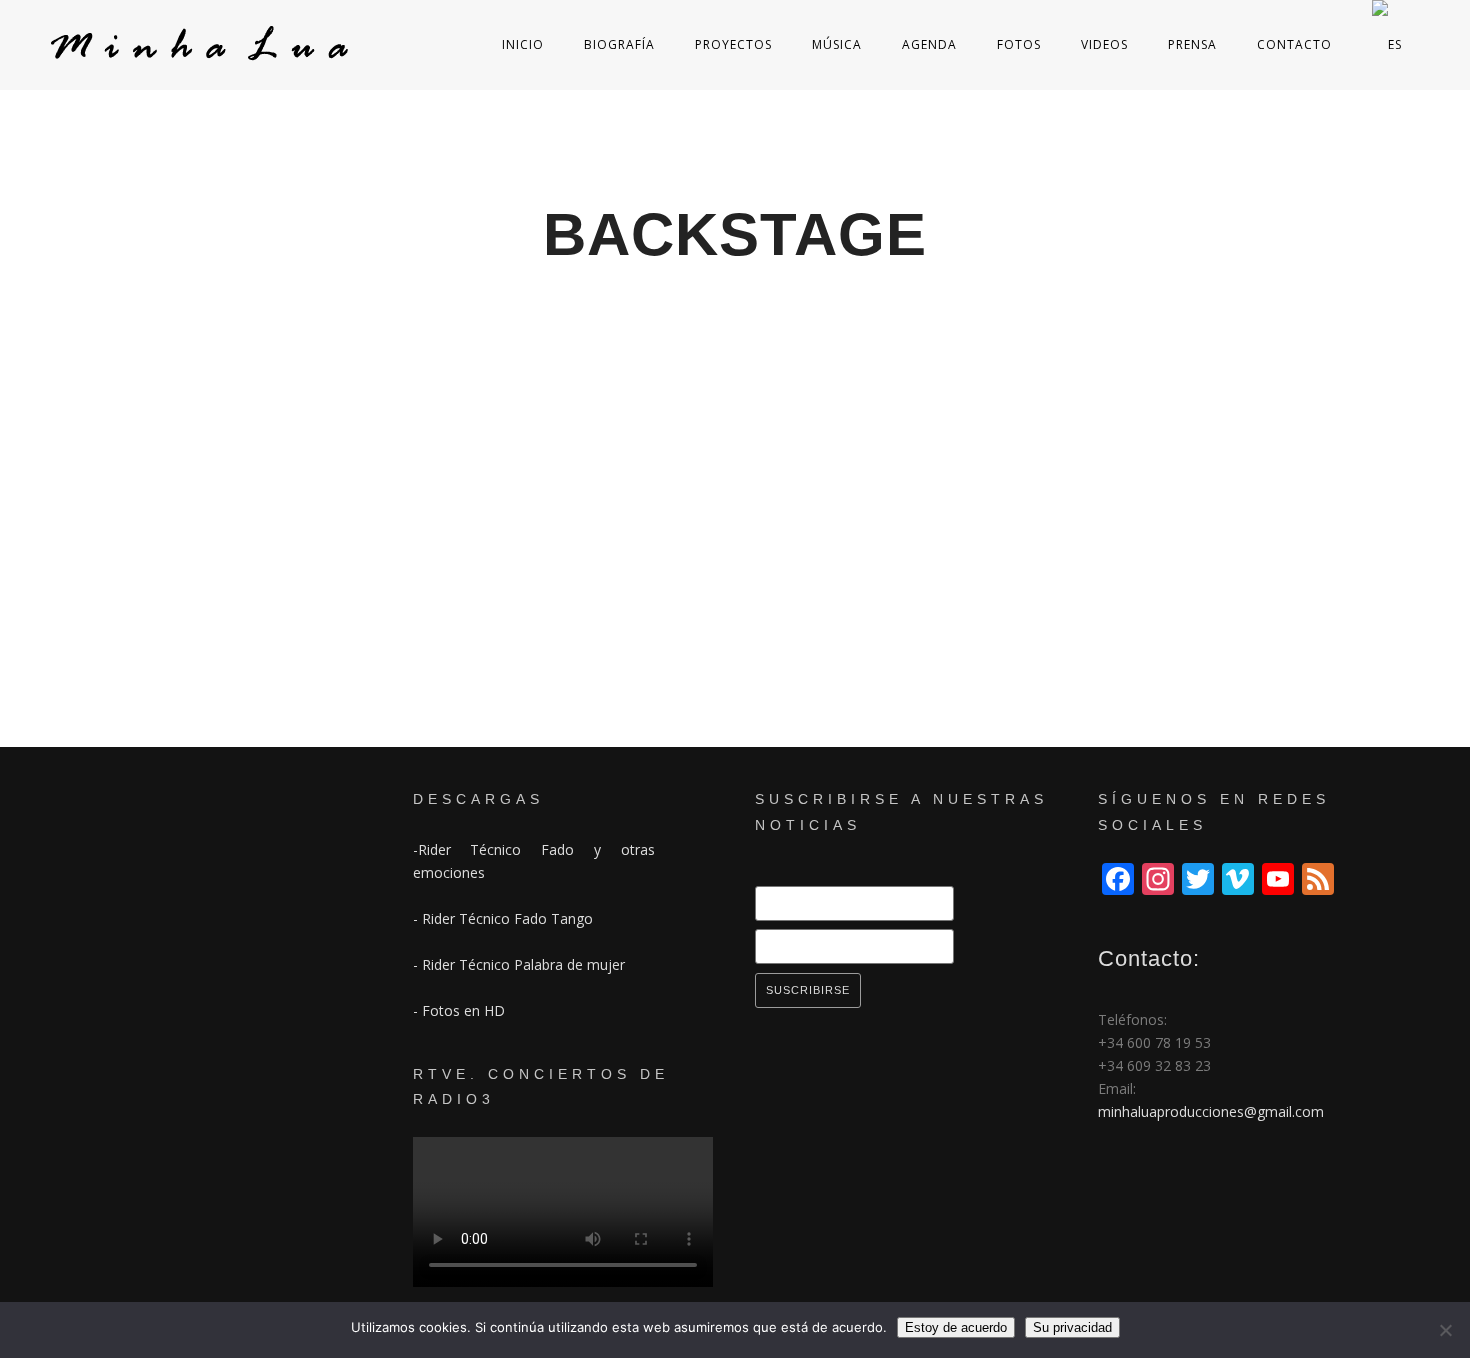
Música (837, 44)
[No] (1445, 1330)
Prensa (1192, 44)
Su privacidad (1072, 1327)
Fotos (1019, 44)
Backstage (83, 690)
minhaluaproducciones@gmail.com (1211, 1111)
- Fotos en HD (459, 1010)
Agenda (929, 44)
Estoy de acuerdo (956, 1327)
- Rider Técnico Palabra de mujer (519, 964)
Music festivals (1158, 690)
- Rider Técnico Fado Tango (503, 918)
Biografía (619, 44)
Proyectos (733, 44)
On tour (155, 690)
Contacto (1294, 44)
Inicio (523, 44)
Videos (1104, 44)
